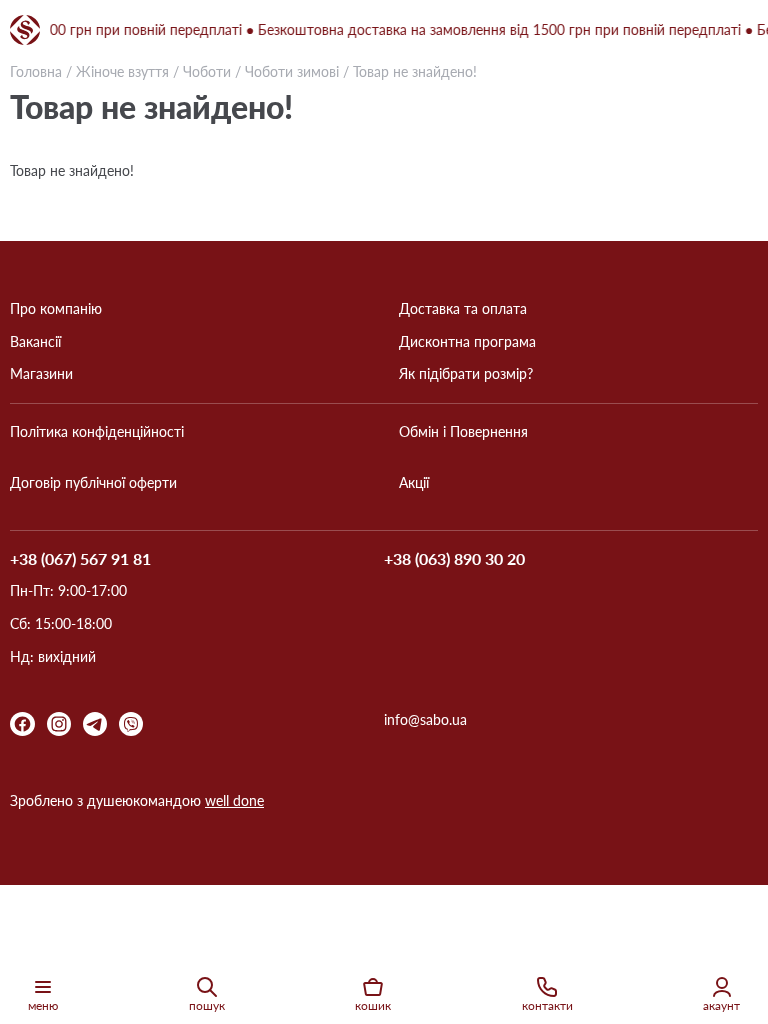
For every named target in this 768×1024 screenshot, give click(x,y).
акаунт (721, 1005)
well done (234, 800)
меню (43, 1005)
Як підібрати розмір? (466, 374)
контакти (547, 1005)
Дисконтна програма (467, 342)
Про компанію (56, 309)
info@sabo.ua (425, 720)
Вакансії (35, 342)
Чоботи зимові (292, 71)
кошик (373, 1005)
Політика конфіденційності (97, 432)
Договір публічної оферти (93, 483)
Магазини (41, 374)
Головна (36, 71)
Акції (414, 483)
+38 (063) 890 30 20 (454, 559)
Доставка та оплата (463, 309)
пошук (207, 1005)
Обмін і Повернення (463, 432)
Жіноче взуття (122, 71)
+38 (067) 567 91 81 (80, 559)
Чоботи (207, 71)
